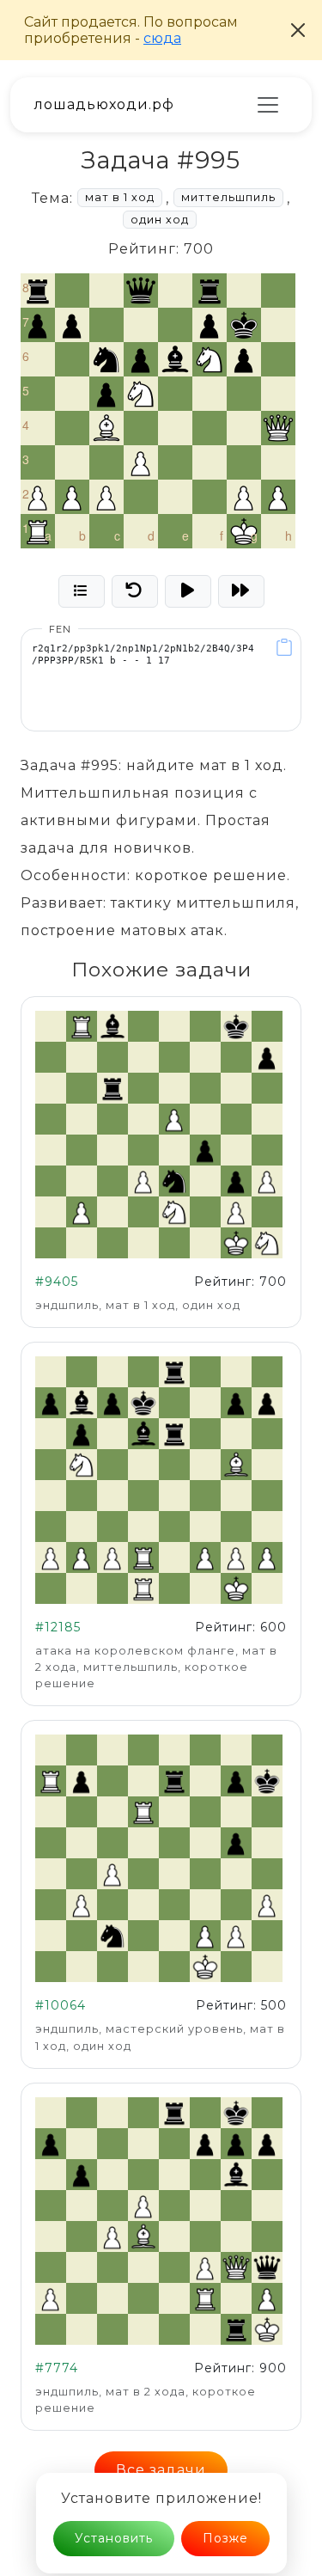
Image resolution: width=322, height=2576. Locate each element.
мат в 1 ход (120, 197)
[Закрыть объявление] (298, 30)
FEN (60, 629)
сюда (162, 38)
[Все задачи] (82, 591)
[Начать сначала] (135, 591)
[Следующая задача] (241, 591)
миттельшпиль (228, 197)
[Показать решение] (188, 591)
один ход (160, 220)
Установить (114, 2524)
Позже (225, 2524)
